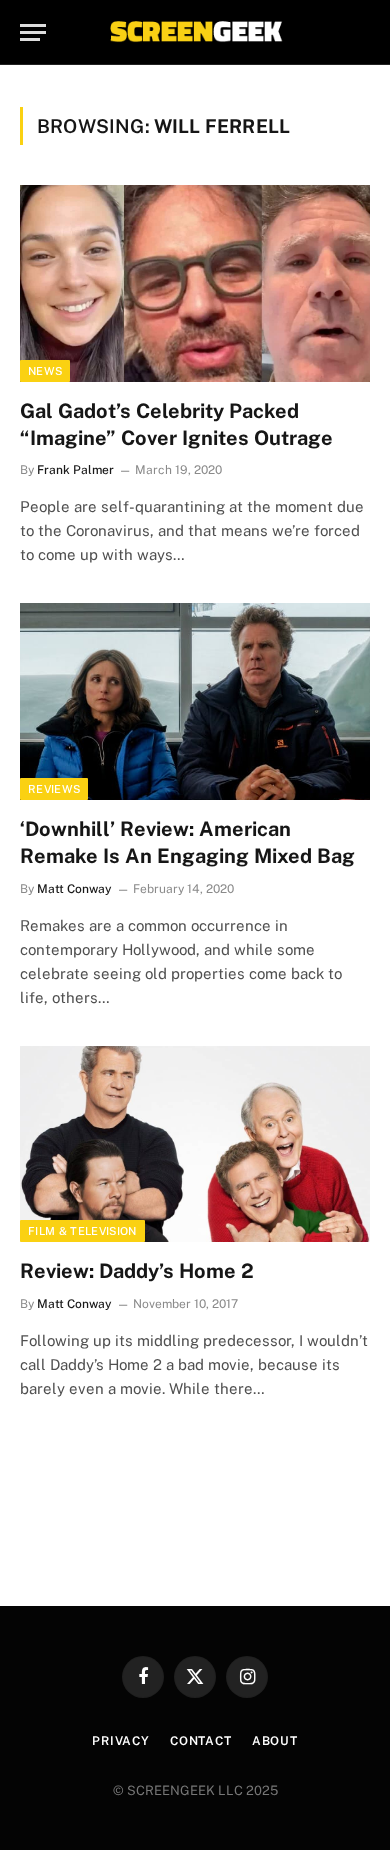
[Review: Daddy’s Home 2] (195, 1144)
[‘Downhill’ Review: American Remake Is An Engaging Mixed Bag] (195, 701)
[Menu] (33, 32)
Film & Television (82, 1231)
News (45, 371)
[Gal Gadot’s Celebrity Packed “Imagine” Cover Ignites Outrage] (195, 283)
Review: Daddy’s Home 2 (137, 1271)
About (275, 1741)
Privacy (121, 1741)
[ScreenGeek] (195, 32)
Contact (201, 1741)
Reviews (54, 789)
